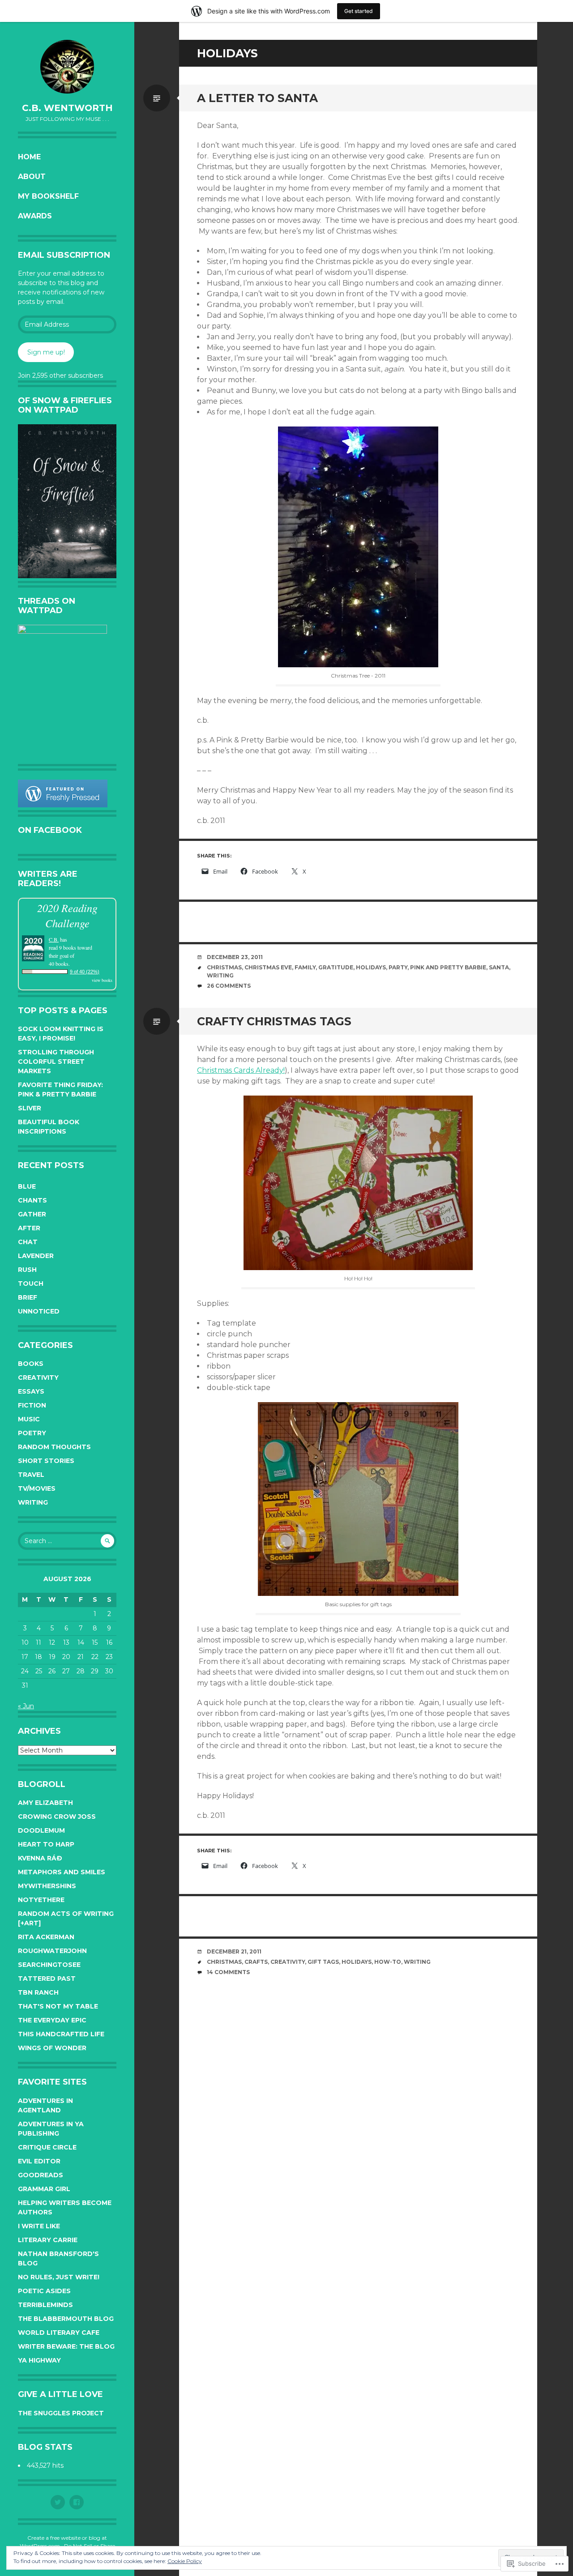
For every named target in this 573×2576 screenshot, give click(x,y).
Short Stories (46, 1461)
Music (29, 1419)
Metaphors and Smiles (62, 1872)
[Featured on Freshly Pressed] (63, 805)
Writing (33, 1502)
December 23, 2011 (235, 957)
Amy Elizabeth (45, 1803)
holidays (371, 967)
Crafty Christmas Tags (274, 1021)
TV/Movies (37, 1488)
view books (102, 980)
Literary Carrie (48, 2240)
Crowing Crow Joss (57, 1817)
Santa (499, 967)
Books (31, 1364)
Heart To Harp (46, 1844)
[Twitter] (58, 2502)
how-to (388, 1962)
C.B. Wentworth (67, 108)
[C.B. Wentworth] (67, 67)
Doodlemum (41, 1830)
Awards (35, 216)
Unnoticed (39, 1311)
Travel (31, 1475)
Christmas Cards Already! (241, 1070)
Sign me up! (46, 352)
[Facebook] (77, 2502)
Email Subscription (64, 255)
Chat (28, 1242)
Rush (27, 1270)
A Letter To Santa (257, 98)
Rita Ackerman (46, 1937)
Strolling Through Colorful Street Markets (56, 1062)
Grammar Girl (44, 2189)
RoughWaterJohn (52, 1951)
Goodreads (41, 2175)
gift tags (323, 1962)
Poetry (32, 1433)
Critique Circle (47, 2147)
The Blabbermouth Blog (66, 2319)
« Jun (26, 1706)
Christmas (224, 967)
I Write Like (39, 2226)
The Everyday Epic (52, 2020)
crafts (256, 1962)
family (305, 967)
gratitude (336, 967)
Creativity (38, 1378)
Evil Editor (39, 2161)
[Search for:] (67, 1541)
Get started (359, 11)
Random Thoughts (54, 1447)
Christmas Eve (268, 967)
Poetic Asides (44, 2291)
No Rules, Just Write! (59, 2277)
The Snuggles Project (61, 2413)
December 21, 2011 (234, 1951)
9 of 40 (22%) (85, 972)
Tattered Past (47, 1979)
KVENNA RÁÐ (40, 1858)
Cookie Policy (185, 2561)
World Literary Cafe (59, 2333)
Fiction (32, 1405)
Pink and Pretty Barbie (448, 967)
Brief (28, 1297)
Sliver (30, 1108)
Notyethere (41, 1900)
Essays (31, 1391)
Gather (32, 1214)
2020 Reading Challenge (67, 915)
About (32, 177)
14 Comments (228, 1972)
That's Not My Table (58, 2006)
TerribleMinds (45, 2305)
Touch (31, 1284)
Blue (27, 1186)
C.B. (54, 939)
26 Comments (229, 986)
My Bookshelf (48, 196)
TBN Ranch (38, 1992)
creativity (288, 1962)
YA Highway (39, 2360)
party (398, 967)
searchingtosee (49, 1965)
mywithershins (47, 1886)
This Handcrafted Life (61, 2034)
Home (29, 157)
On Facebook (50, 830)
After (29, 1228)
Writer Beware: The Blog (66, 2346)
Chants (32, 1200)
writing (220, 975)
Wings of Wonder (52, 2048)
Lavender (36, 1256)
